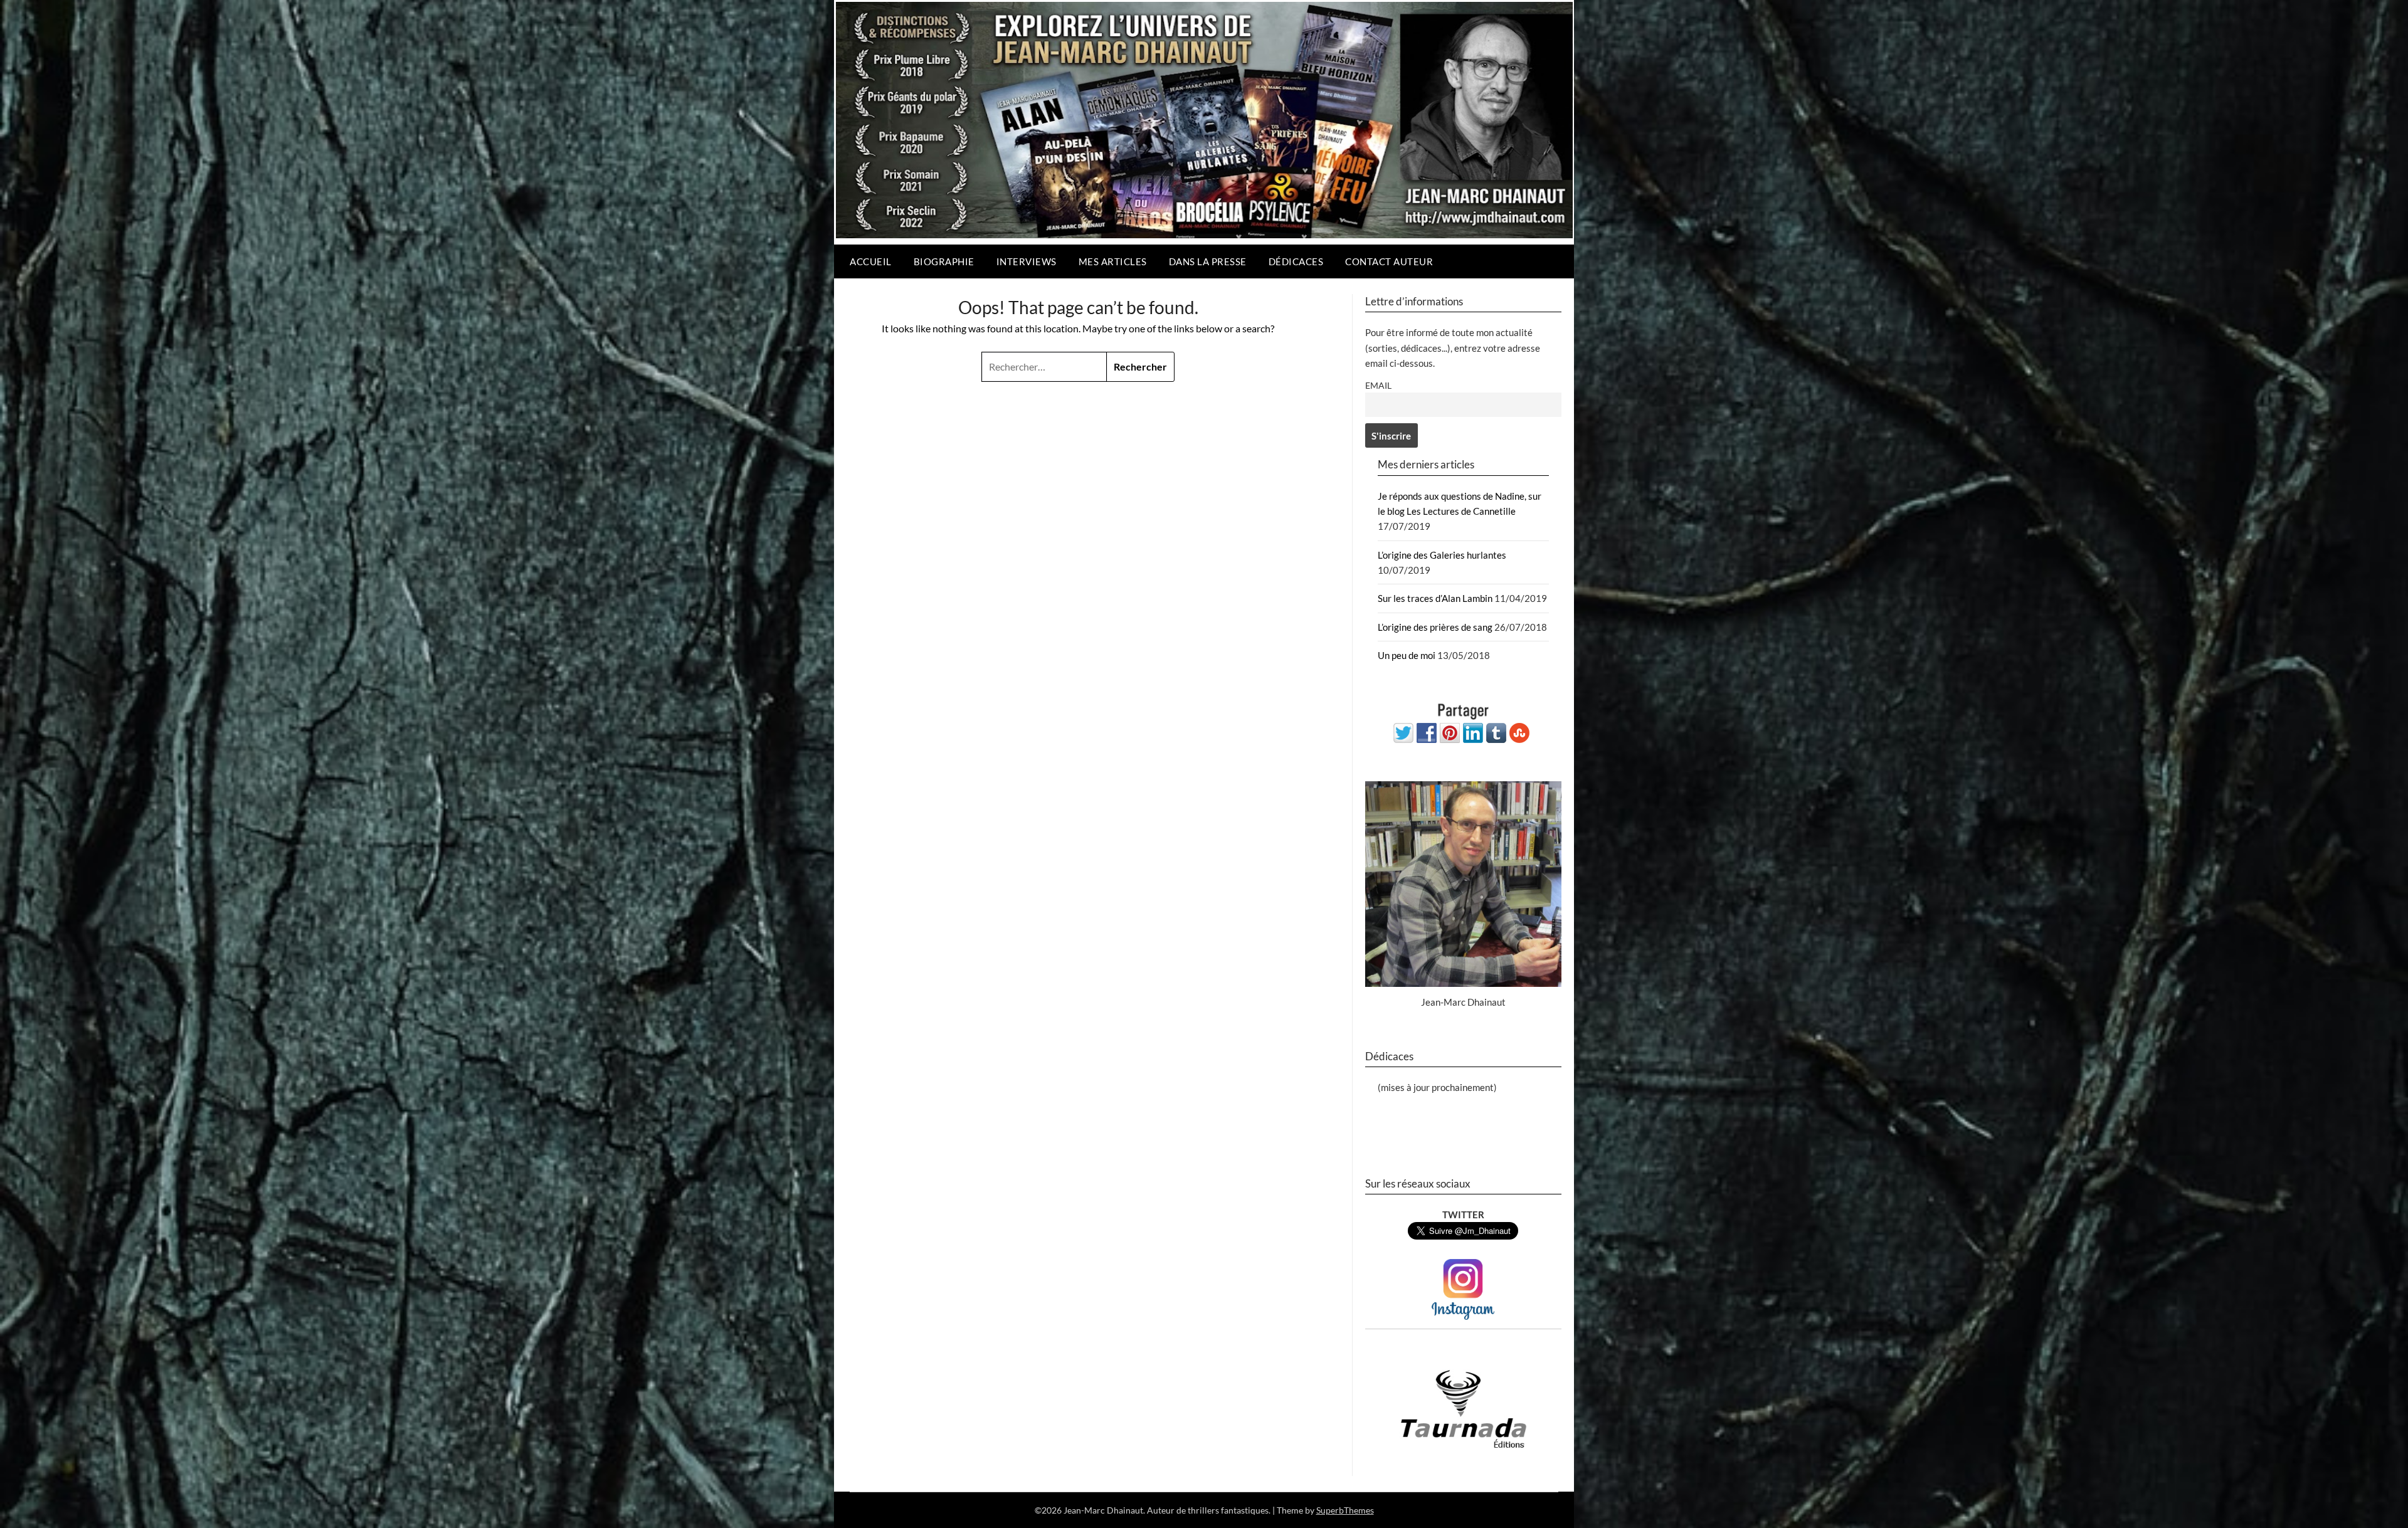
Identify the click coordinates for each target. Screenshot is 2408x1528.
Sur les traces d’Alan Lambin (1435, 598)
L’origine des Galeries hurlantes (1442, 555)
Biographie (944, 261)
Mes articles (1113, 261)
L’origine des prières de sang (1435, 627)
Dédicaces (1296, 261)
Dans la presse (1208, 261)
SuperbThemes (1345, 1510)
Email (1378, 386)
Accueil (871, 261)
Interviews (1027, 261)
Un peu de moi (1407, 655)
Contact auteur (1389, 261)
